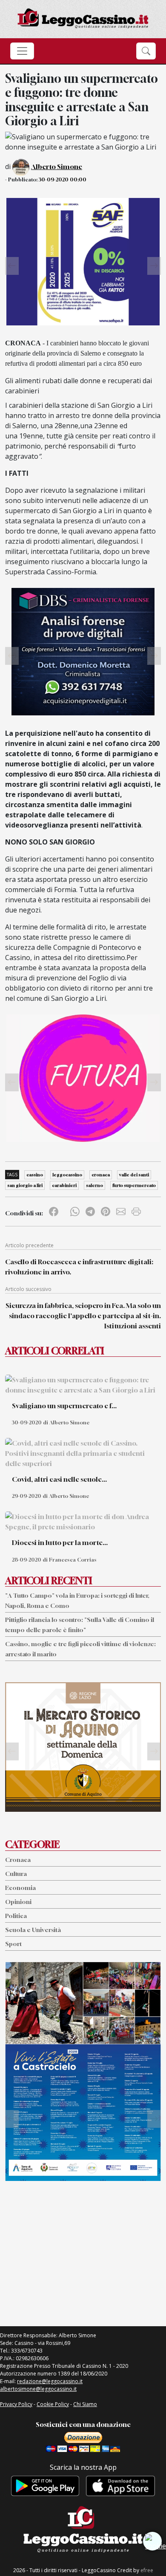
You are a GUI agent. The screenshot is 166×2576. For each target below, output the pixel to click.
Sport (13, 1944)
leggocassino (67, 1175)
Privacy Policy (16, 2404)
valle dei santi (134, 1175)
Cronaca (18, 1860)
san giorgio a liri (25, 1185)
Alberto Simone (57, 167)
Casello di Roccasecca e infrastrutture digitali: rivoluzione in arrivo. (79, 1267)
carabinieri (64, 1185)
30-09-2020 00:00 (63, 179)
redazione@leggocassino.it (50, 2381)
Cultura (16, 1874)
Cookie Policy (53, 2404)
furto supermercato (134, 1185)
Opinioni (18, 1902)
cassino (35, 1175)
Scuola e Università (33, 1930)
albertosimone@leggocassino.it (38, 2389)
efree (147, 2570)
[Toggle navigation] (22, 51)
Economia (20, 1888)
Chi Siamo (85, 2404)
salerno (94, 1185)
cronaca (101, 1175)
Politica (16, 1916)
